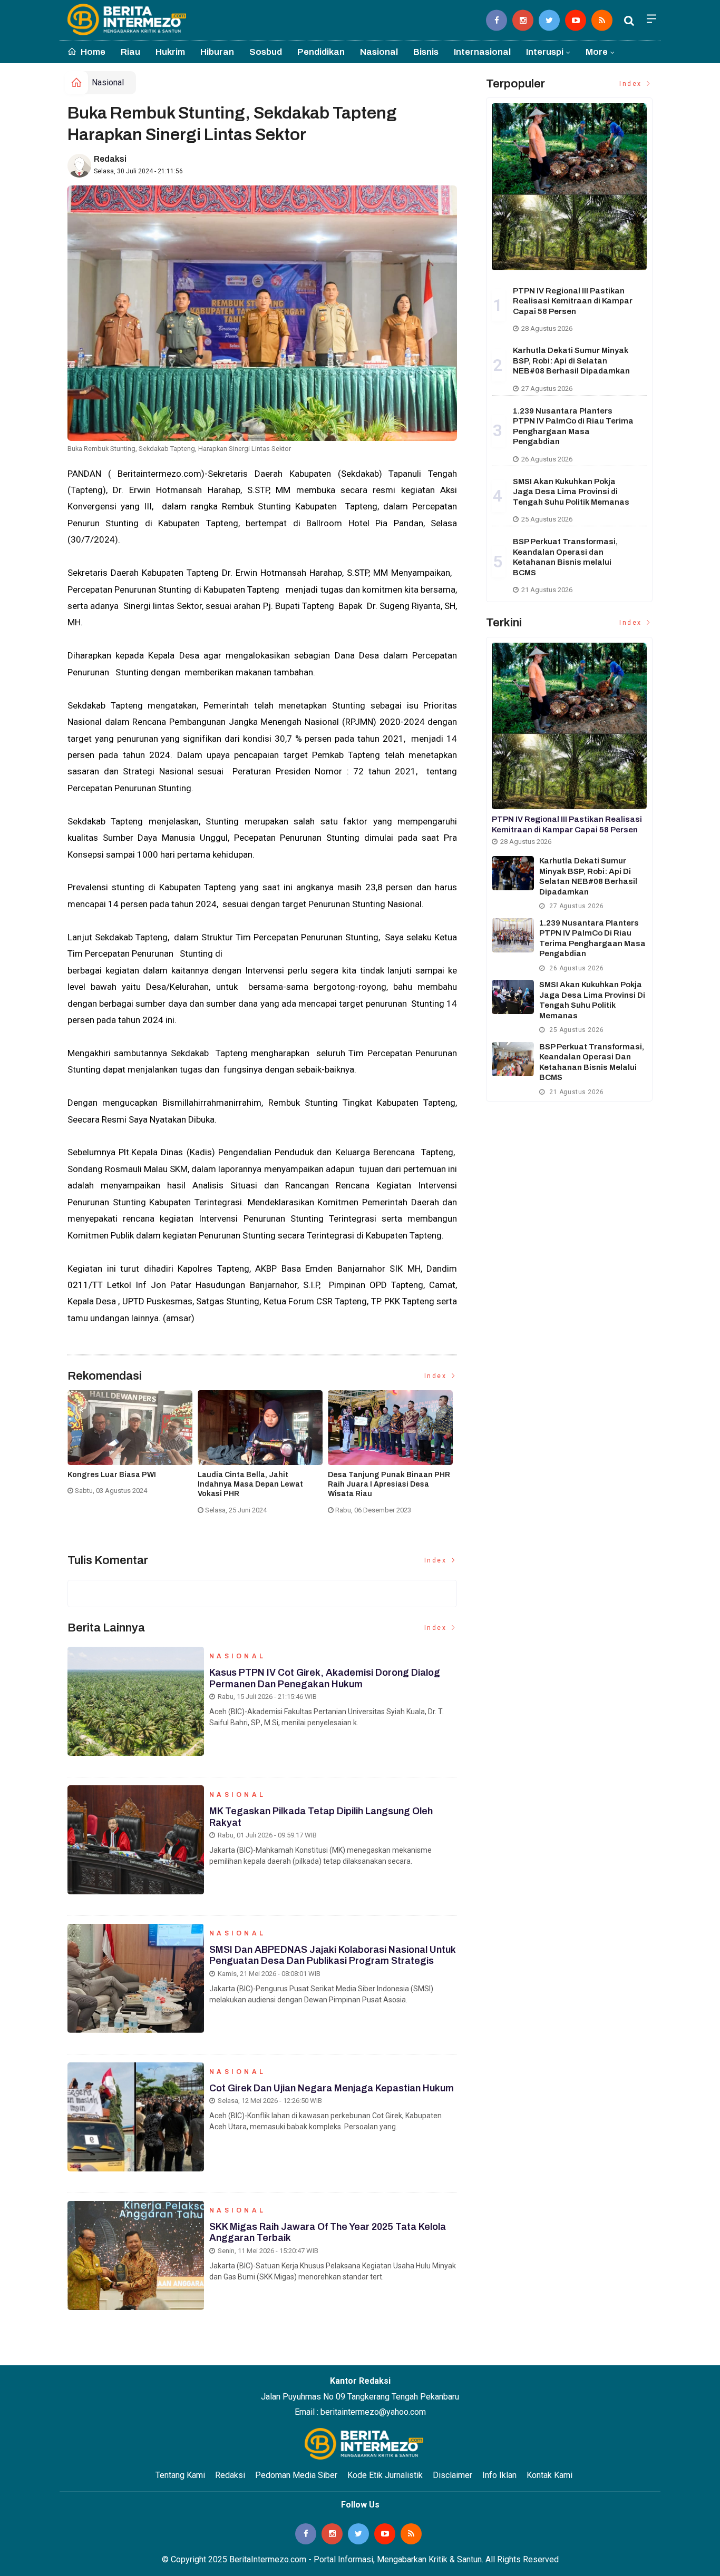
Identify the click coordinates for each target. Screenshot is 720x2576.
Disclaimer (453, 2475)
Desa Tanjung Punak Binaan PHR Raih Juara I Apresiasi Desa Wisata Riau (389, 1484)
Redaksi (110, 159)
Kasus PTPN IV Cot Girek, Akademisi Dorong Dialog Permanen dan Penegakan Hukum (325, 1678)
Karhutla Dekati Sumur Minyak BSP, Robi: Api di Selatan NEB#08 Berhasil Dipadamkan (571, 361)
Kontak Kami (549, 2475)
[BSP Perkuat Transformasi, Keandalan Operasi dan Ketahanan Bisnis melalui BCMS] (513, 1059)
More (597, 52)
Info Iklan (499, 2475)
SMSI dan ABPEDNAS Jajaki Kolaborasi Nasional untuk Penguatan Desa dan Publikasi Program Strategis (332, 1955)
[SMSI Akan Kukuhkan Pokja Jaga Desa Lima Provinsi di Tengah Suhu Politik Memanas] (513, 997)
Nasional (379, 52)
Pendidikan (321, 52)
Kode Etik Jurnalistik (385, 2475)
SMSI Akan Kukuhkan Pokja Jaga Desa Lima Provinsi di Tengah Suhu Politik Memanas (571, 492)
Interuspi (545, 52)
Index (437, 1376)
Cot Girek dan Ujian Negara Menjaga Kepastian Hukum (332, 2088)
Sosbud (266, 52)
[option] (133, 1447)
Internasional (482, 52)
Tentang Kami (180, 2475)
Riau (130, 52)
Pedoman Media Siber (296, 2475)
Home (92, 52)
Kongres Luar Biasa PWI (112, 1475)
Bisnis (426, 52)
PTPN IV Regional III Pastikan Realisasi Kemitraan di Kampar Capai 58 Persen (573, 301)
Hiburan (217, 52)
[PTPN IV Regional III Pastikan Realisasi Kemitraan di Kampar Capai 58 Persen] (569, 186)
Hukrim (170, 52)
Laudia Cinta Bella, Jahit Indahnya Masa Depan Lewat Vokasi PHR (250, 1484)
